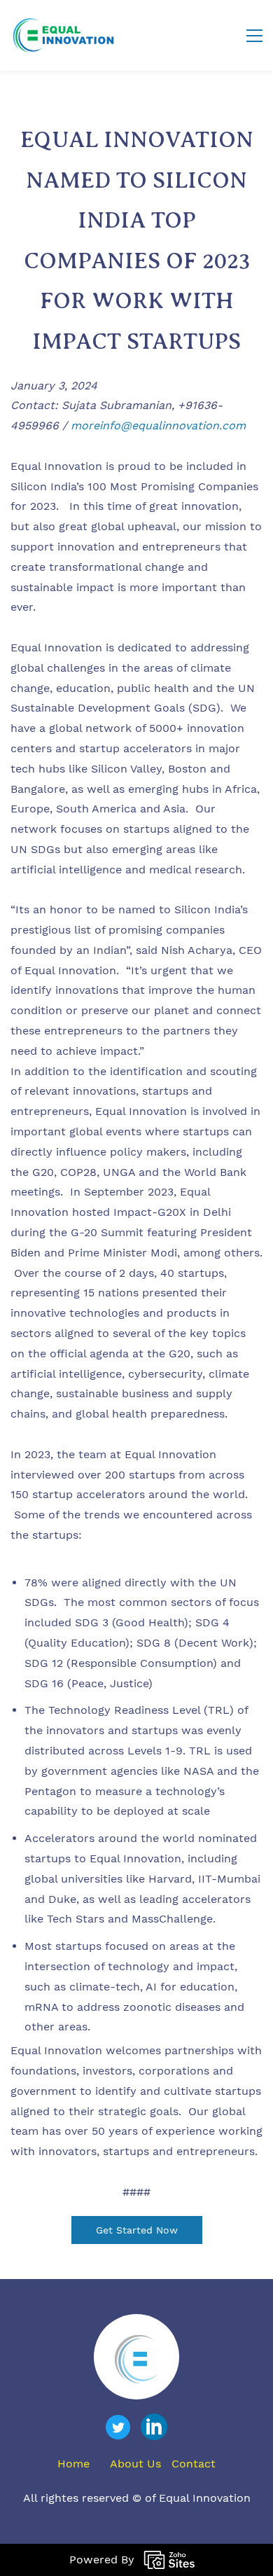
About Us (135, 2464)
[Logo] (63, 35)
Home (73, 2464)
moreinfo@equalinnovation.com (158, 425)
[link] (136, 2345)
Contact (194, 2464)
